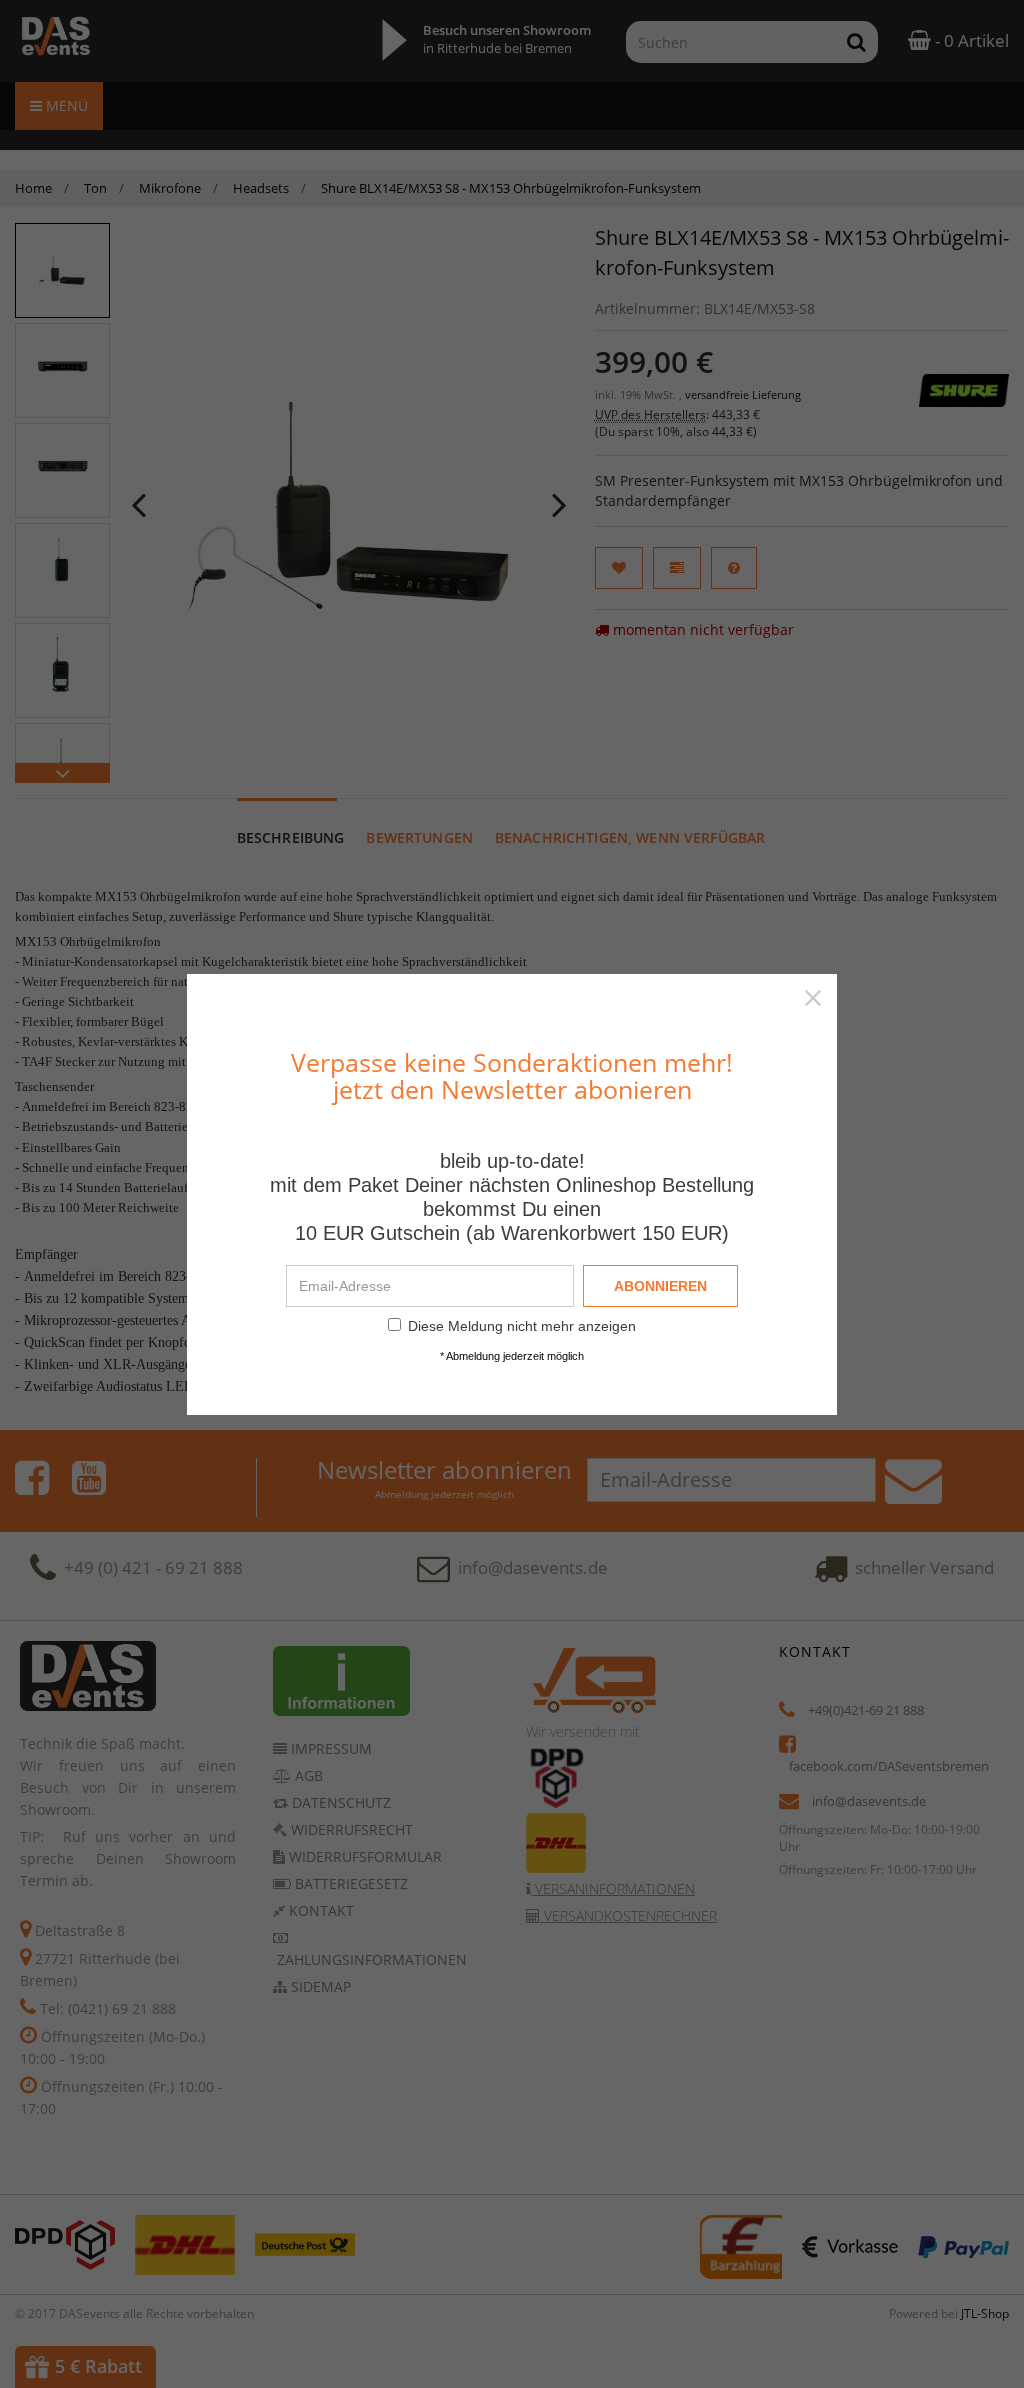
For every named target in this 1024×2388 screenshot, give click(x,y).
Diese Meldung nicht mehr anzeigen (522, 1326)
